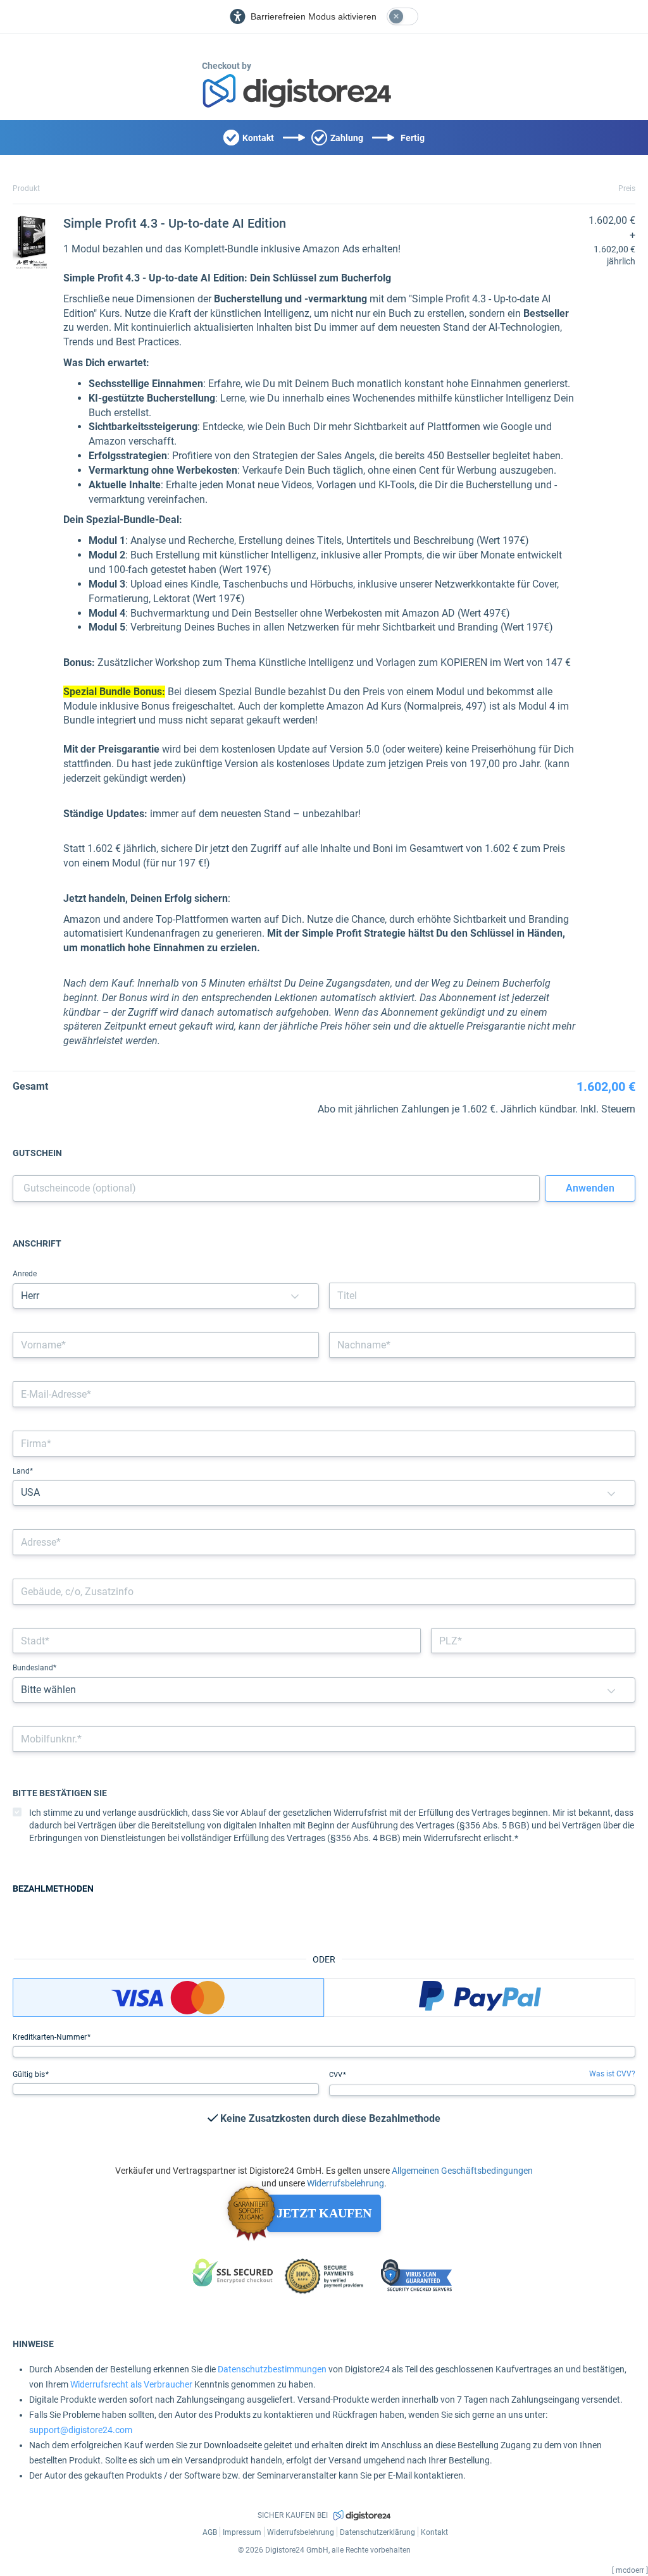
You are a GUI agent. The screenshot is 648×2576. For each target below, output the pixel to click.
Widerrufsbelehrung (346, 2183)
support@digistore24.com (81, 2430)
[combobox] (324, 1542)
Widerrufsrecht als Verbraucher (131, 2384)
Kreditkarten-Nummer (51, 2037)
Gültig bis (30, 2074)
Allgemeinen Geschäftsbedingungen (462, 2171)
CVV (337, 2075)
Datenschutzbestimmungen (272, 2369)
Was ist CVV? (612, 2074)
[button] (295, 1296)
